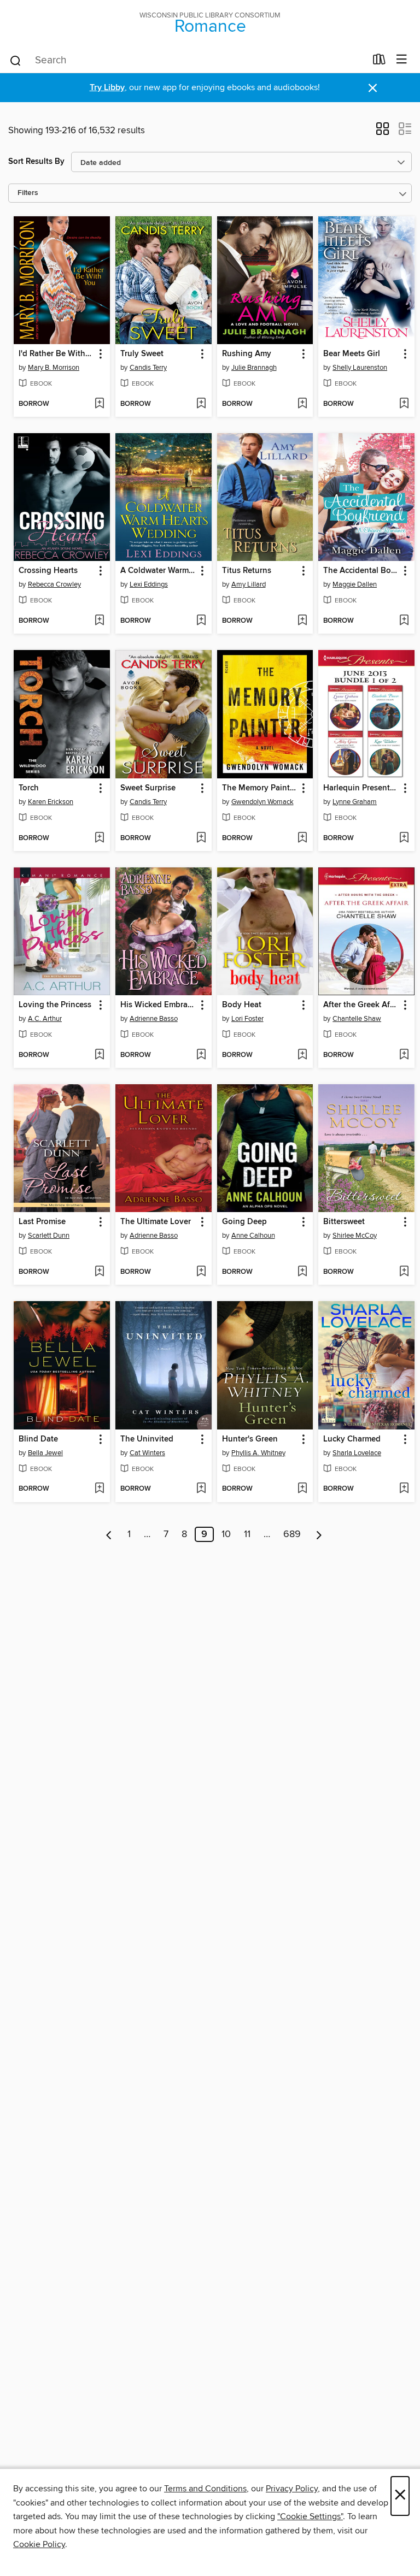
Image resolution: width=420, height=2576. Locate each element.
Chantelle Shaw (357, 1019)
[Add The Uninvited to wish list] (201, 1489)
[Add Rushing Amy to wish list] (302, 404)
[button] (383, 132)
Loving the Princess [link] (55, 1005)
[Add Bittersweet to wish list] (404, 1272)
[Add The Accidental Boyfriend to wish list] (404, 621)
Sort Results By (36, 161)
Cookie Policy (39, 2544)
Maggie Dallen (355, 584)
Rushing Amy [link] (247, 354)
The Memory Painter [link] (259, 788)
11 (247, 1534)
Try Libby (107, 88)
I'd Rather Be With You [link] (57, 354)
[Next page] (319, 1534)
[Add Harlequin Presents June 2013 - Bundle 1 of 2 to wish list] (404, 838)
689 (292, 1534)
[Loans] (379, 62)
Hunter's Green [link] (250, 1439)
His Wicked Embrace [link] (158, 1005)
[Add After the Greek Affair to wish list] (404, 1055)
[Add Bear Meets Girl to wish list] (404, 404)
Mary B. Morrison (54, 368)
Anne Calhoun (253, 1236)
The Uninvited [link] (147, 1439)
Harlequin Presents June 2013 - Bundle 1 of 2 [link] (361, 788)
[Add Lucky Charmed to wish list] (404, 1489)
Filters (28, 193)
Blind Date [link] (38, 1439)
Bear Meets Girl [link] (352, 354)
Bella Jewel (45, 1453)
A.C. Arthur (45, 1019)
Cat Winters (147, 1453)
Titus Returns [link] (247, 571)
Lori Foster (247, 1019)
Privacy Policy (292, 2489)
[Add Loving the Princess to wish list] (99, 1055)
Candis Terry (148, 368)
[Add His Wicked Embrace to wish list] (201, 1055)
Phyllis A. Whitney (258, 1453)
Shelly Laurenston (360, 368)
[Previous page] (109, 1534)
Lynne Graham (355, 802)
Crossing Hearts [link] (48, 571)
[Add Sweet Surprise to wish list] (201, 838)
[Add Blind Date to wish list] (99, 1489)
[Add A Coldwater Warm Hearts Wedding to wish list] (201, 621)
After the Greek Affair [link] (361, 1005)
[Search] (16, 60)
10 (226, 1534)
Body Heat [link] (242, 1005)
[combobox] (187, 61)
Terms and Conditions (205, 2489)
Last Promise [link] (42, 1222)
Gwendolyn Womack (262, 802)
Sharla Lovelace (357, 1453)
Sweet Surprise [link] (148, 788)
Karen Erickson (51, 802)
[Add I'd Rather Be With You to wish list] (99, 404)
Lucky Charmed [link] (352, 1439)
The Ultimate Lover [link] (156, 1222)
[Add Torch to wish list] (99, 838)
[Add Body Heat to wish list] (302, 1055)
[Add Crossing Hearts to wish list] (99, 621)
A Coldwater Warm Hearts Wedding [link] (158, 571)
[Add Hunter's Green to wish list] (302, 1489)
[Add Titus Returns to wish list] (302, 621)
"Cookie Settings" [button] (310, 2516)
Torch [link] (29, 788)
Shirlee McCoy (355, 1236)
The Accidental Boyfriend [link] (361, 571)
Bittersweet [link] (344, 1222)
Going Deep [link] (244, 1222)
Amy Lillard (249, 584)
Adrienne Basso (154, 1019)
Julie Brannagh (254, 368)
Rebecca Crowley (54, 584)
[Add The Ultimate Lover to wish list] (201, 1272)
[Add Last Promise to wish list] (99, 1272)
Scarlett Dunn (49, 1236)
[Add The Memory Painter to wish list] (302, 838)
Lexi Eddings (149, 584)
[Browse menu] (402, 60)
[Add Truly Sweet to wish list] (201, 404)
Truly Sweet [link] (142, 354)
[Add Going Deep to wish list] (302, 1272)
